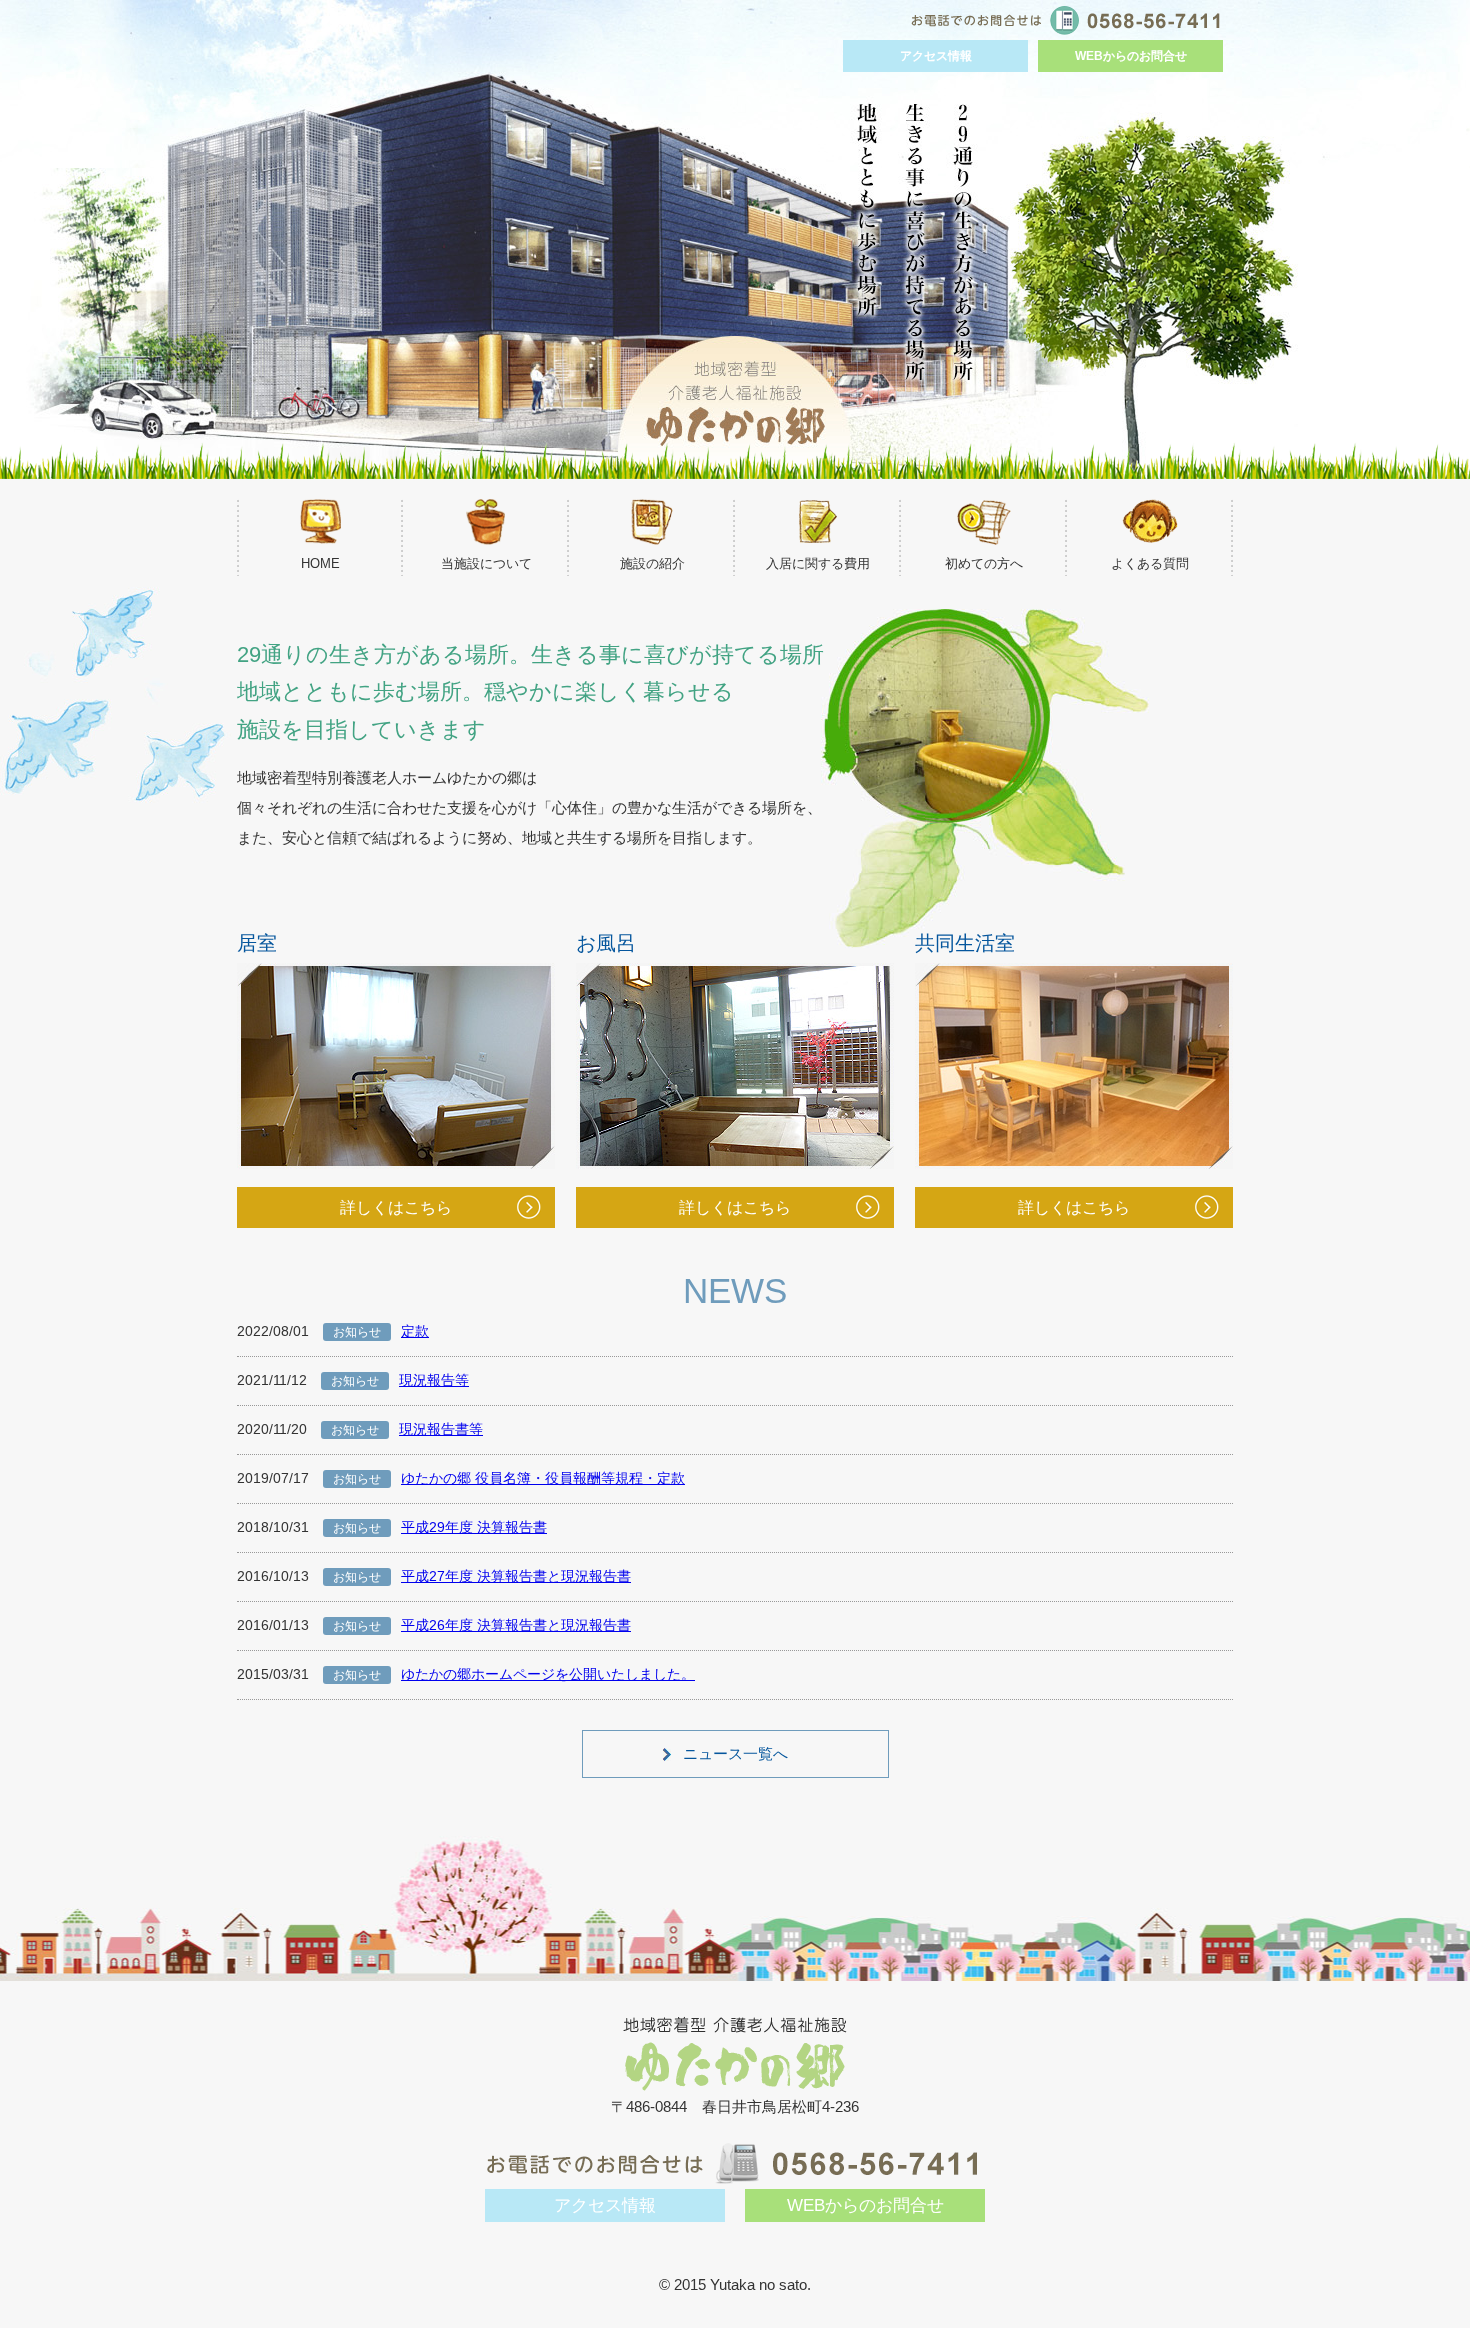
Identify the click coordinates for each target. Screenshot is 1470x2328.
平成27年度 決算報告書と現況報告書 (516, 1576)
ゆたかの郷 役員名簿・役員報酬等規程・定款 (543, 1478)
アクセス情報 (936, 56)
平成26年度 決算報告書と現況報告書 (516, 1625)
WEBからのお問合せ (1131, 56)
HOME (320, 563)
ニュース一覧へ (735, 1753)
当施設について (486, 563)
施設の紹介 (652, 563)
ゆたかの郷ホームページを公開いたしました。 (548, 1674)
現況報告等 (434, 1380)
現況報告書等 (441, 1429)
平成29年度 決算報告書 (474, 1527)
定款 (415, 1331)
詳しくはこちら (1074, 1207)
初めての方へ (984, 563)
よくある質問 (1150, 563)
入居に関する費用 (818, 563)
